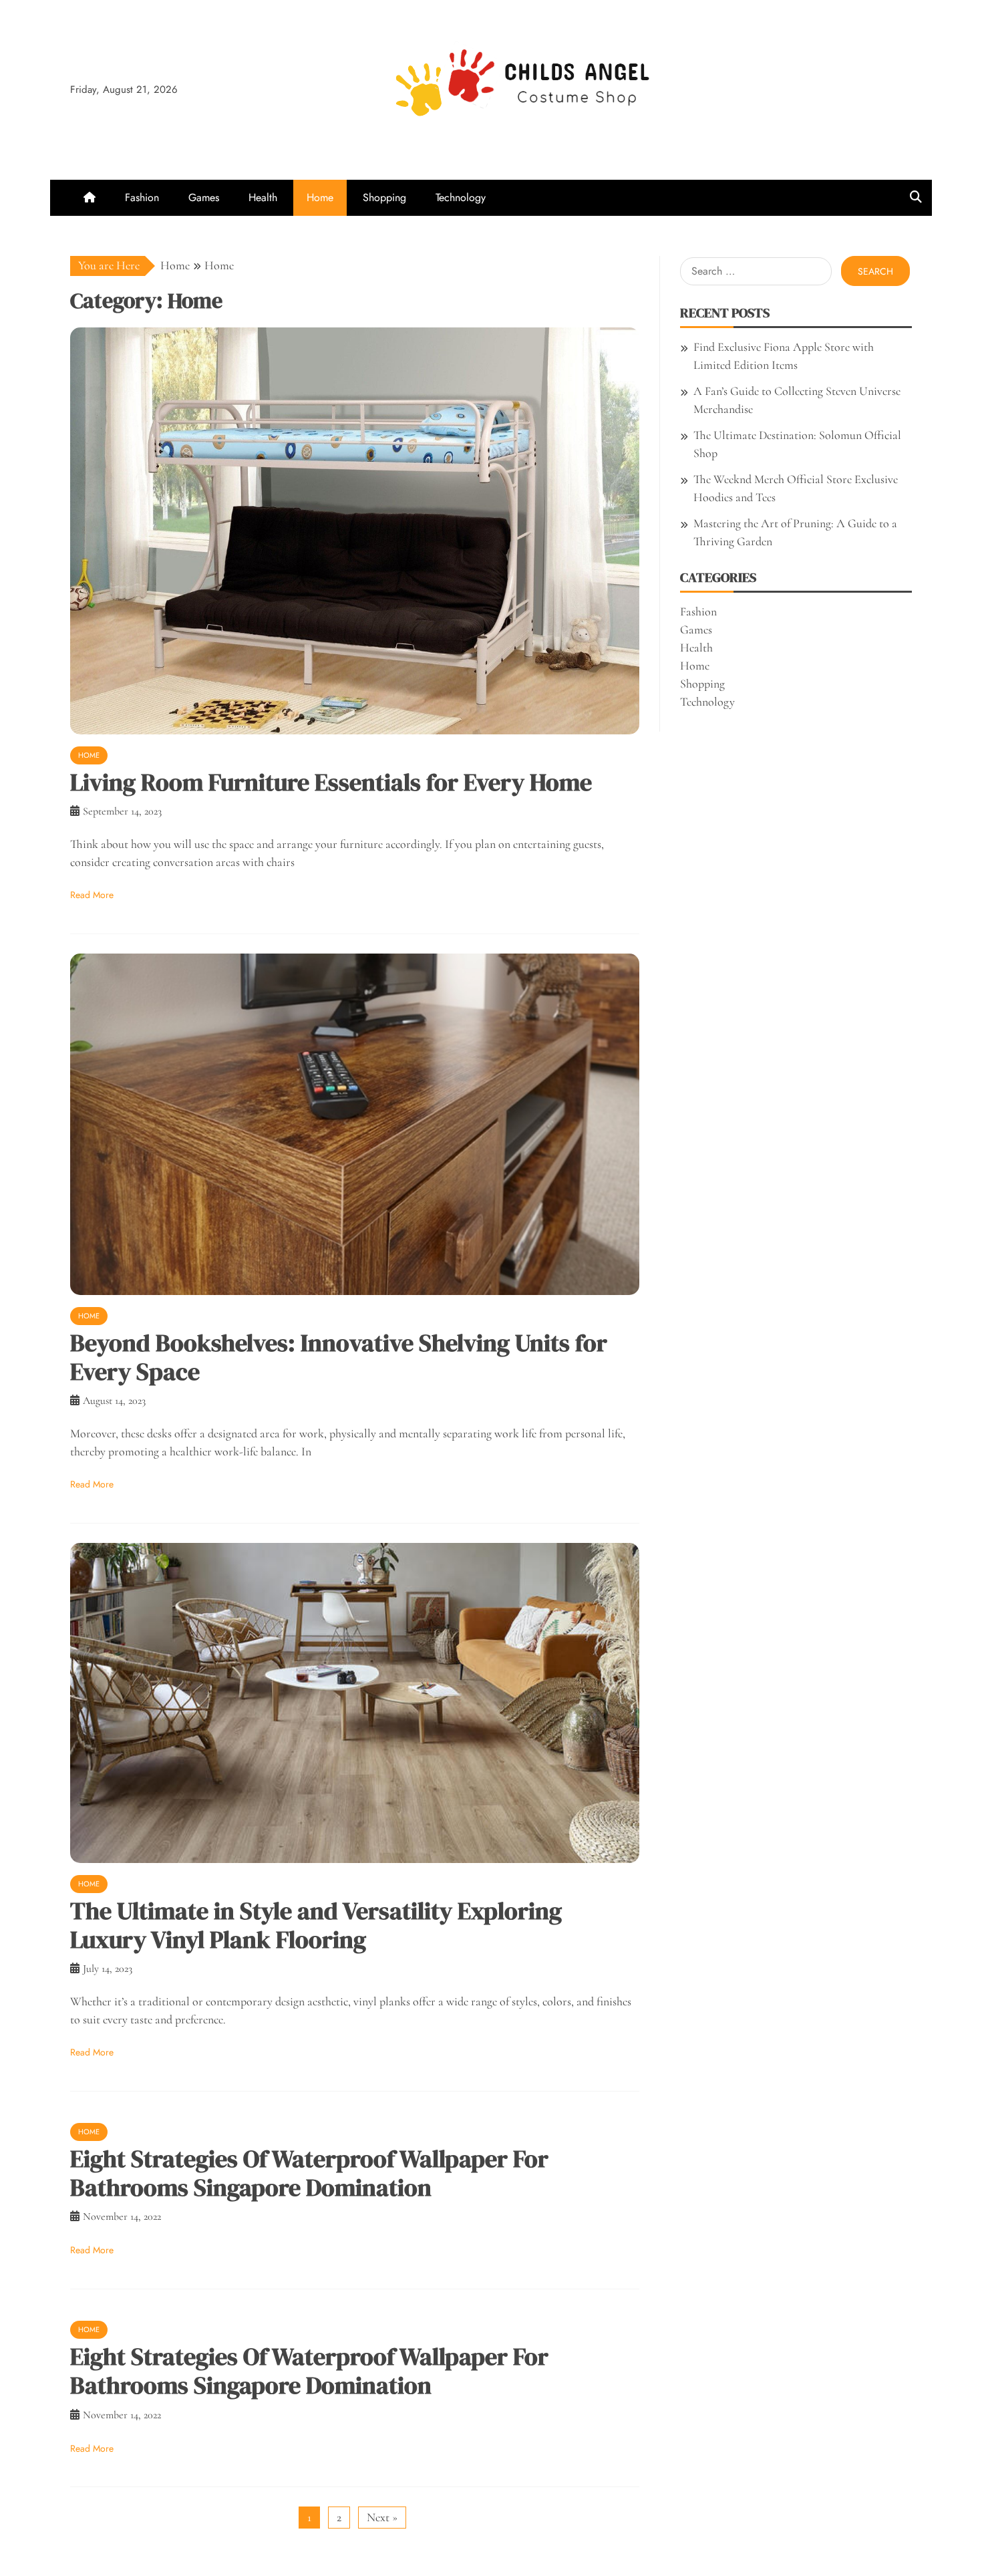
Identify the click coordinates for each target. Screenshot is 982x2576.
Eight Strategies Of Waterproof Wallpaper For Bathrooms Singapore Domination (309, 2173)
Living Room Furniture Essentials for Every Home (331, 782)
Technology (461, 197)
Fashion (142, 197)
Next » (382, 2517)
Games (204, 197)
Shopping (384, 197)
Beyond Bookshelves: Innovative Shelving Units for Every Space (339, 1357)
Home (320, 197)
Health (263, 197)
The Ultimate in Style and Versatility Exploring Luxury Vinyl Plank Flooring (316, 1925)
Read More (92, 895)
